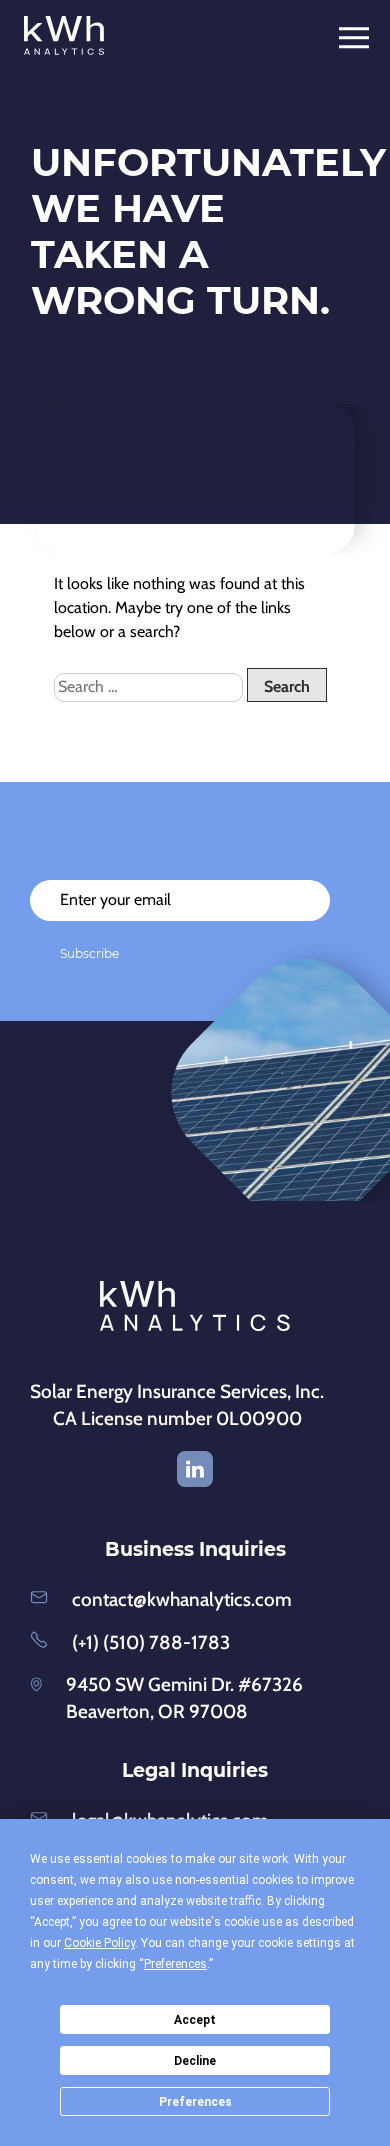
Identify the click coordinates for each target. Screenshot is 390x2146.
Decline (195, 2061)
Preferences (195, 2102)
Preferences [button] (175, 1964)
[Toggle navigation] (360, 38)
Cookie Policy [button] (99, 1943)
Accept (195, 2020)
